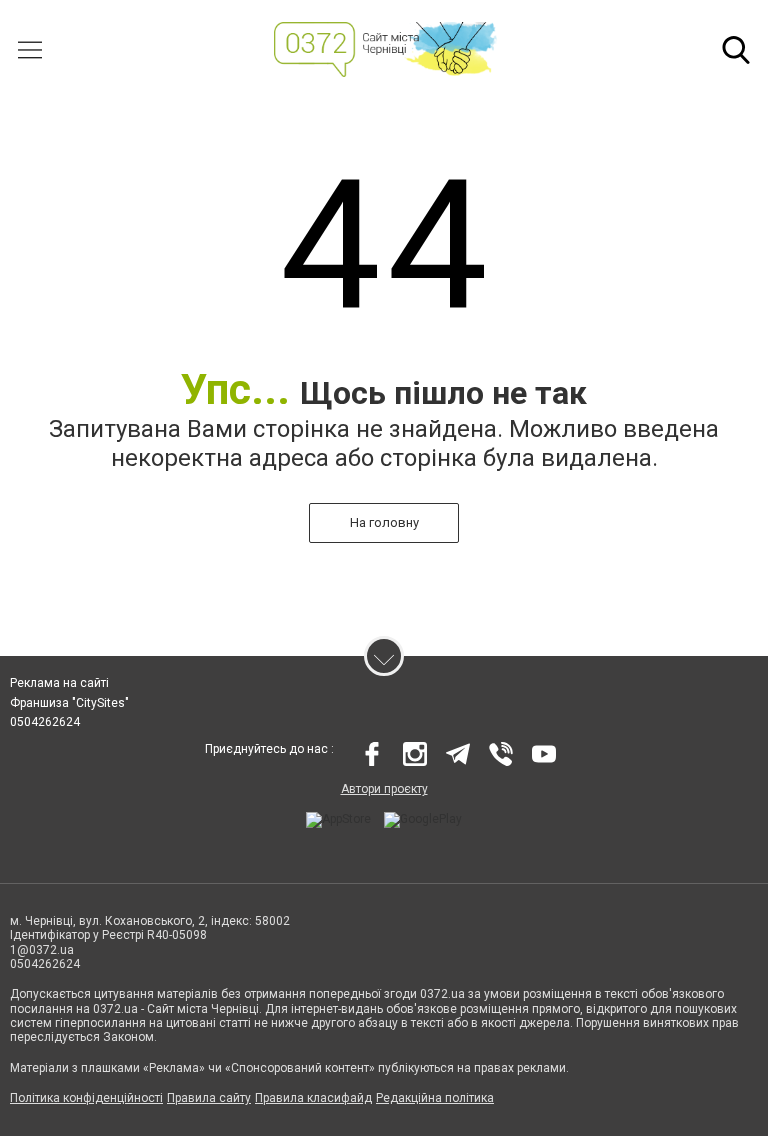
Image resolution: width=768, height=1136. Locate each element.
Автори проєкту (384, 789)
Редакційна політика (435, 1098)
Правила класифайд (313, 1098)
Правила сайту (209, 1098)
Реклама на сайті (59, 683)
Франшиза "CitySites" (69, 703)
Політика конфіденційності (86, 1098)
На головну (384, 522)
